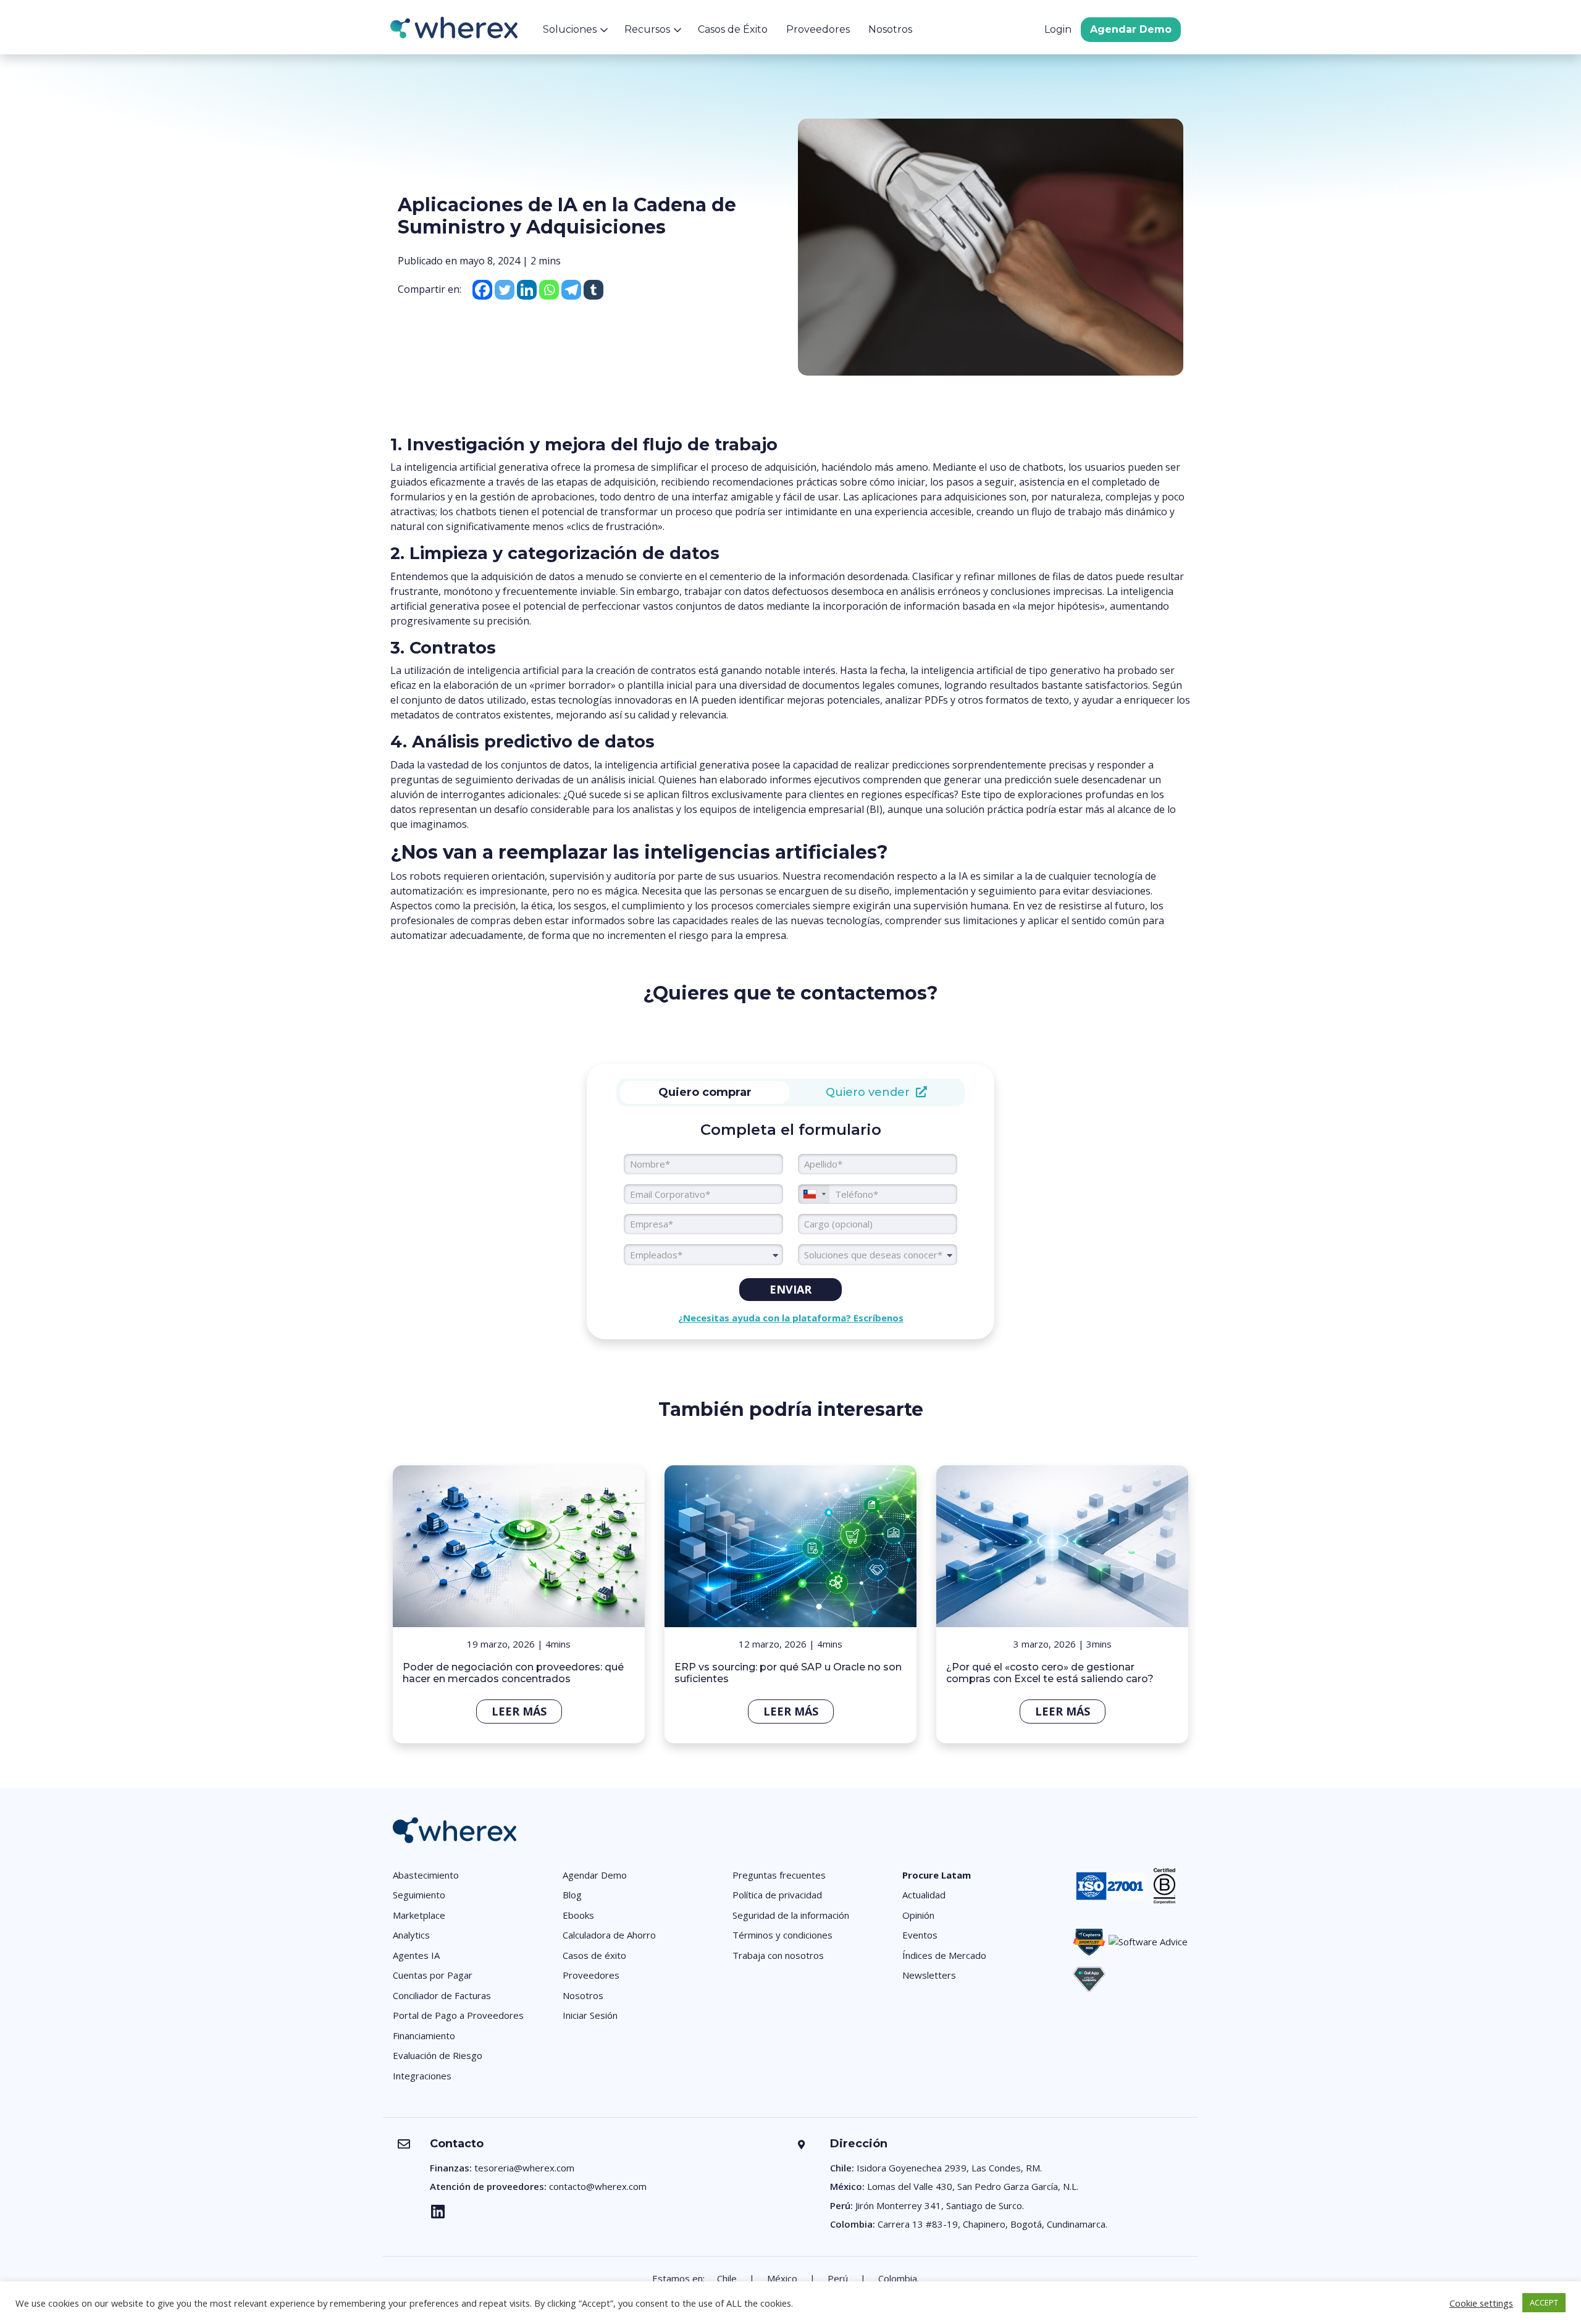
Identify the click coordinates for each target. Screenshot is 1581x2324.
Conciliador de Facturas (442, 1995)
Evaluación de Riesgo (438, 2055)
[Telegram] (571, 290)
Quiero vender (871, 1092)
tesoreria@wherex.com (524, 2168)
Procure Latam (937, 1875)
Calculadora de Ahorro (609, 1935)
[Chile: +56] (814, 1194)
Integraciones (422, 2076)
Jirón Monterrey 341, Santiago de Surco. (940, 2205)
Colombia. (899, 2278)
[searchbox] (878, 1255)
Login (1058, 29)
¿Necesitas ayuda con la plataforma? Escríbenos (791, 1318)
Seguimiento (419, 1895)
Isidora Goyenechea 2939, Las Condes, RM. (949, 2168)
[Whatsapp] (549, 290)
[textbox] (703, 1255)
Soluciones (570, 29)
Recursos (647, 29)
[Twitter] (505, 290)
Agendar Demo (1131, 29)
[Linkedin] (527, 290)
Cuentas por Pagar (433, 1975)
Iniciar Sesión (590, 2015)
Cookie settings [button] (1481, 2303)
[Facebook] (482, 290)
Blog (572, 1895)
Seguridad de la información (791, 1915)
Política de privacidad (777, 1895)
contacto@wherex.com (598, 2186)
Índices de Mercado (944, 1955)
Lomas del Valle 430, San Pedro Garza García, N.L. (973, 2186)
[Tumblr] (593, 290)
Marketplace (419, 1915)
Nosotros (890, 29)
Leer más (519, 1711)
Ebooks (578, 1915)
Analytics (411, 1935)
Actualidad (924, 1895)
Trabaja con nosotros (778, 1955)
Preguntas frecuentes (779, 1875)
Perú (838, 2278)
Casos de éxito (594, 1955)
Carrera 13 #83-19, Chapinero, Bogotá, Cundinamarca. (992, 2224)
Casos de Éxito (733, 29)
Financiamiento (424, 2036)
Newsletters (929, 1975)
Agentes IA (416, 1955)
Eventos (920, 1935)
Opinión (918, 1915)
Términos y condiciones (782, 1935)
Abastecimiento (426, 1875)
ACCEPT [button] (1544, 2302)
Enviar (790, 1289)
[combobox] (703, 1255)
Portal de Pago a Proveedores (458, 2015)
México (782, 2278)
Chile (727, 2278)
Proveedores (818, 29)
